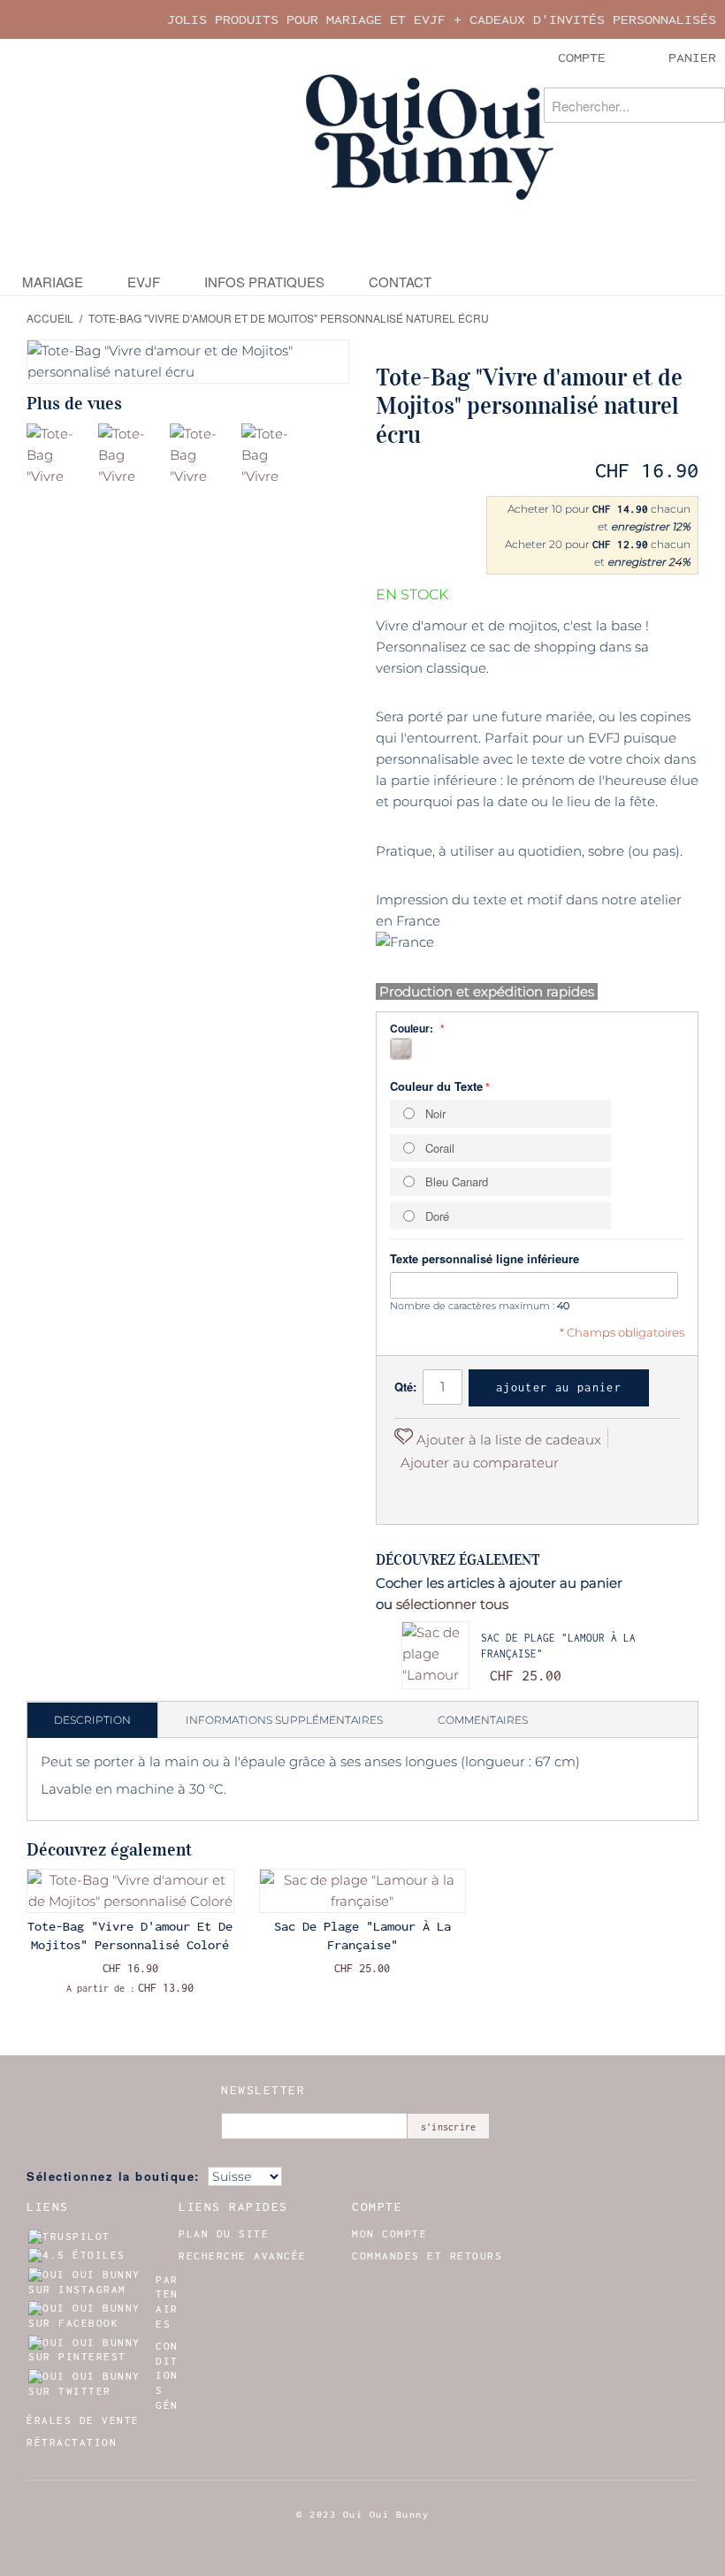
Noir (435, 1113)
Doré (437, 1216)
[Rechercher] (707, 105)
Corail (440, 1148)
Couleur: (413, 1029)
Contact (400, 282)
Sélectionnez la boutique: (113, 2176)
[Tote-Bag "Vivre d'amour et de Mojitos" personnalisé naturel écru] (60, 457)
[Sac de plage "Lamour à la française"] (435, 1655)
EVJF (144, 282)
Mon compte (389, 2234)
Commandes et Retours (427, 2256)
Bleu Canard (457, 1181)
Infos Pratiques (264, 282)
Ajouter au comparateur (480, 1463)
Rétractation (72, 2443)
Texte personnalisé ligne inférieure (485, 1258)
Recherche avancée (243, 2256)
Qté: (405, 1387)
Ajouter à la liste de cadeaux (507, 1440)
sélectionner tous (452, 1604)
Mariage (53, 282)
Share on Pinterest (412, 1493)
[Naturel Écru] (401, 1049)
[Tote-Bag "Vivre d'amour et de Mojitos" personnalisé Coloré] (130, 1891)
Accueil (50, 318)
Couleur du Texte (436, 1086)
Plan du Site (224, 2234)
